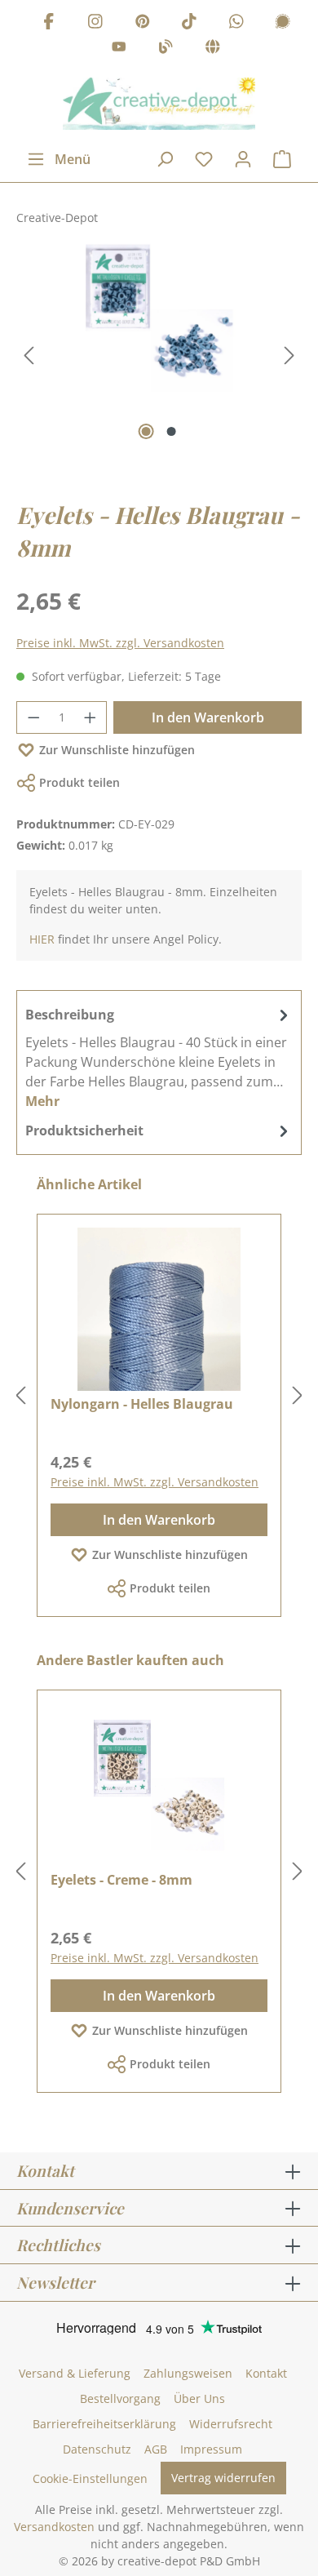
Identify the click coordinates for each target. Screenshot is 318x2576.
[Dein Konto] (243, 159)
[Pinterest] (143, 23)
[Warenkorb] (282, 159)
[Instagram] (95, 23)
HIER (42, 939)
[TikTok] (189, 23)
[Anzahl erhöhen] (91, 717)
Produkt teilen (79, 782)
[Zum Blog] (166, 49)
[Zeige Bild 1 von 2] (146, 431)
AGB (156, 2449)
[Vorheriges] (29, 355)
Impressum (211, 2449)
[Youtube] (119, 49)
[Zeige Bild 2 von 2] (172, 431)
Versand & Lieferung (75, 2373)
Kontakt (266, 2373)
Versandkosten (54, 2527)
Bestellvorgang (120, 2398)
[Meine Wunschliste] (204, 159)
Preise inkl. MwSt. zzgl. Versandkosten (120, 643)
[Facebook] (49, 23)
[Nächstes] (289, 355)
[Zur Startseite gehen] (159, 104)
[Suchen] (165, 159)
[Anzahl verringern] (33, 717)
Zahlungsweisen (188, 2373)
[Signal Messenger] (283, 23)
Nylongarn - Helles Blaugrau (142, 1404)
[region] (159, 356)
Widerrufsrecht (231, 2424)
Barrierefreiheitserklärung (104, 2424)
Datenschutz (97, 2449)
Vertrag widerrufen (223, 2478)
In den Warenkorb (208, 717)
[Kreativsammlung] (213, 49)
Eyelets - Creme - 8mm (121, 1880)
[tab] (159, 1057)
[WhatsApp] (236, 23)
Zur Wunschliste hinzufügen (117, 750)
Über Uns (199, 2398)
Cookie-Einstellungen (90, 2478)
